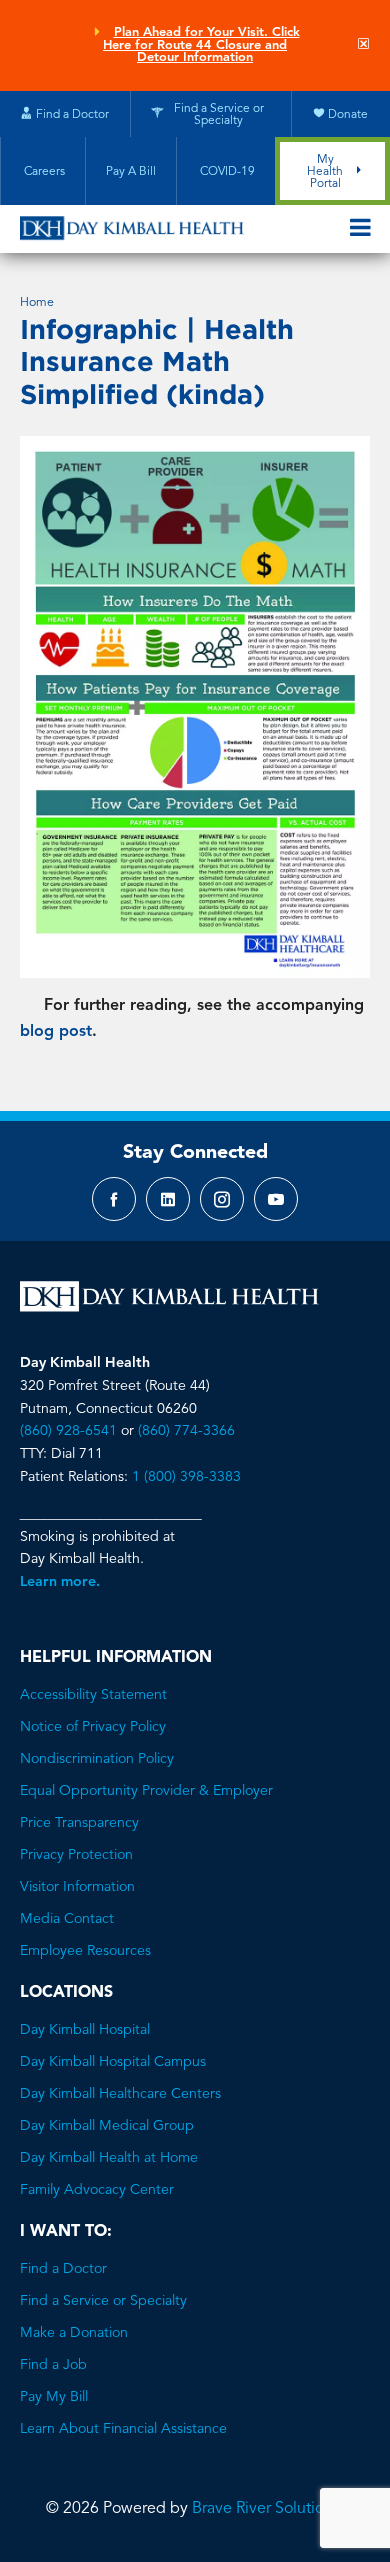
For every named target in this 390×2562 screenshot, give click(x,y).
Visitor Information (77, 1887)
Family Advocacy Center (97, 2190)
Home (37, 303)
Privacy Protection (76, 1855)
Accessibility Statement (93, 1695)
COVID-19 (226, 172)
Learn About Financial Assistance (123, 2429)
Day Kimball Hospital (85, 2030)
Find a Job (53, 2365)
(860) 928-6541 (68, 1431)
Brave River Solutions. (268, 2509)
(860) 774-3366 (186, 1431)
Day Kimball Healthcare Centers (120, 2094)
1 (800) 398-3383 (186, 1477)
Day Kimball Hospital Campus (113, 2062)
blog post (56, 1032)
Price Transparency (79, 1823)
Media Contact (67, 1919)
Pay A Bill (131, 172)
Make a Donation (74, 2333)
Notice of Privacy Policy (93, 1727)
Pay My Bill (54, 2397)
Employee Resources (85, 1951)
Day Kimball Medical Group (107, 2126)
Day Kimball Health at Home (109, 2158)
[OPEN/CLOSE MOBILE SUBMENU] (360, 229)
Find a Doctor (63, 2269)
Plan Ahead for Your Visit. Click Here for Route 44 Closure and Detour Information (201, 45)
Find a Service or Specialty (103, 2301)
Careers (43, 172)
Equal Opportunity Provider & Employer (146, 1791)
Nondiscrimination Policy (97, 1759)
